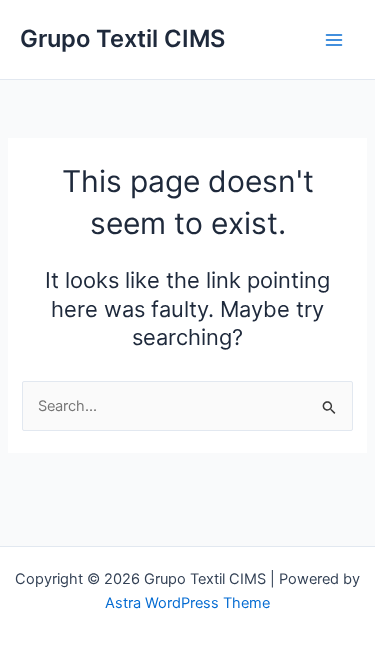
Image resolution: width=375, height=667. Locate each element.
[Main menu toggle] (334, 40)
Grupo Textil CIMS (122, 38)
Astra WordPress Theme (187, 603)
